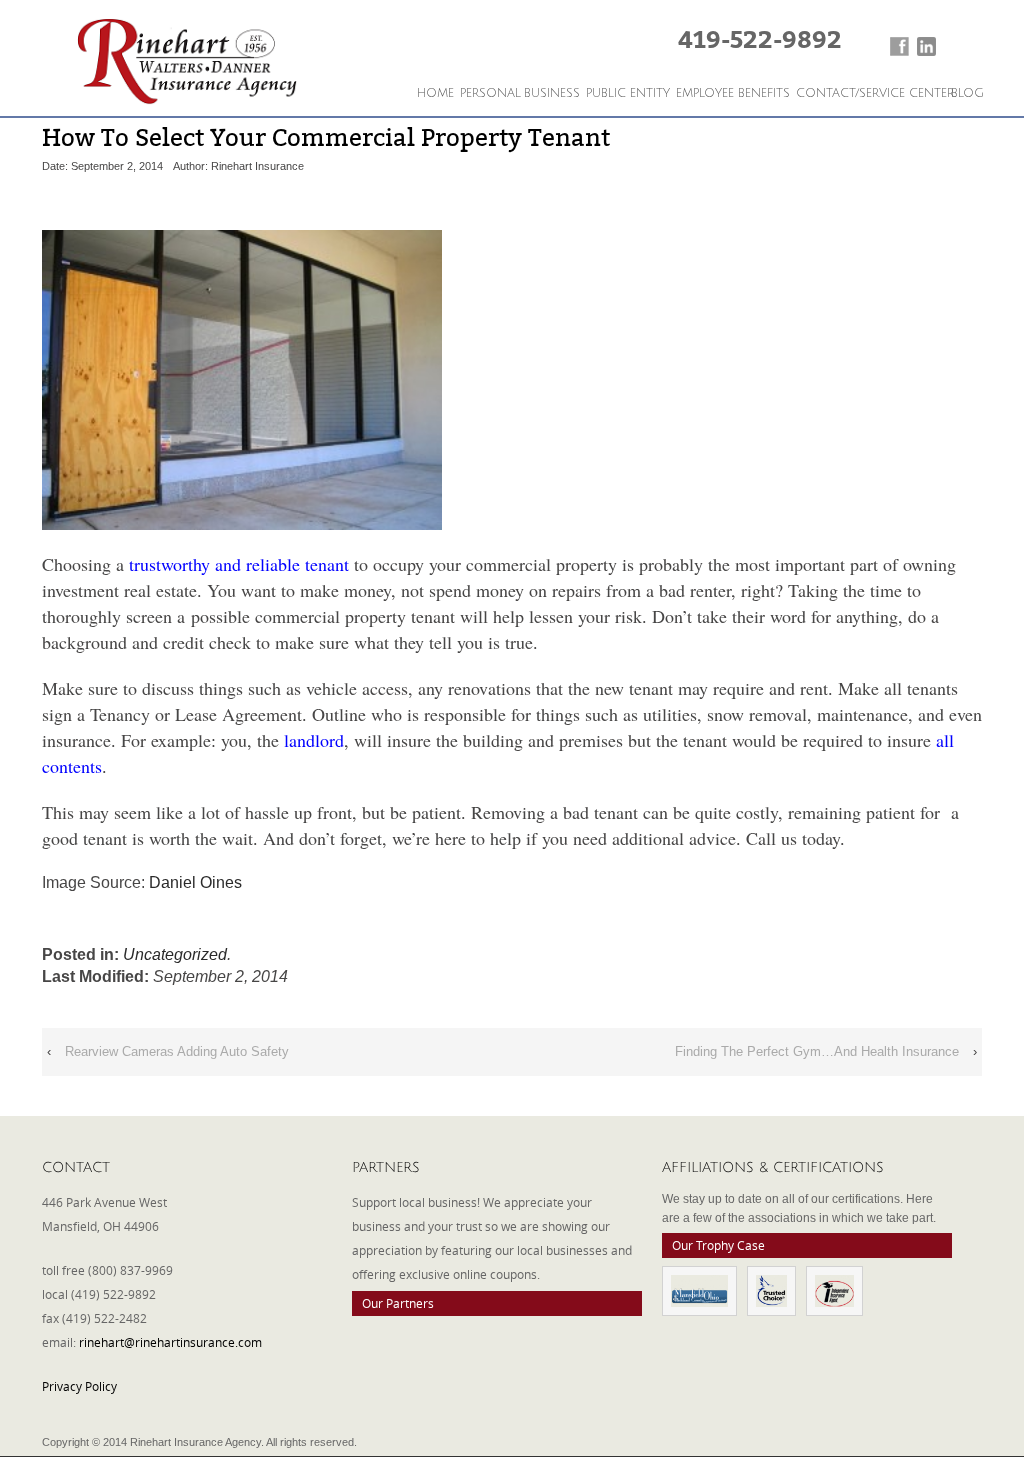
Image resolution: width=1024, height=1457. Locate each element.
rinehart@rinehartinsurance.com (170, 1342)
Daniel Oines (195, 882)
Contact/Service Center (875, 93)
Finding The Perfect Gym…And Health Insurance (817, 1051)
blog (967, 93)
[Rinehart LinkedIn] (926, 46)
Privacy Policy (79, 1386)
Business (552, 93)
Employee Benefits (733, 93)
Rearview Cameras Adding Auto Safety (177, 1051)
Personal (490, 93)
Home (435, 93)
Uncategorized (175, 954)
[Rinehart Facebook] (899, 46)
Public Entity (628, 93)
